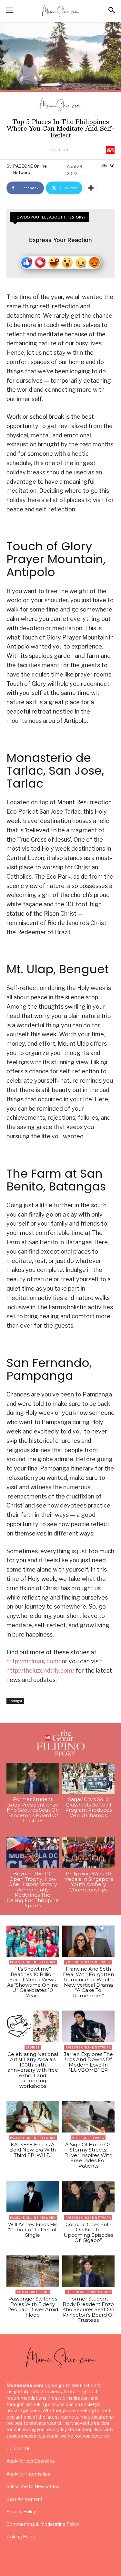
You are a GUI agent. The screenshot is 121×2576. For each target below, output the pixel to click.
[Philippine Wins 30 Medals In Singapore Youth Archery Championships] (89, 1853)
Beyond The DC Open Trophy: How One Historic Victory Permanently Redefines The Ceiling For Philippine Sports (33, 1890)
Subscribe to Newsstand (33, 2486)
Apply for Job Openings (31, 2461)
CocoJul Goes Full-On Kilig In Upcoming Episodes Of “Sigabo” (88, 2232)
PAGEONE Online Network (30, 169)
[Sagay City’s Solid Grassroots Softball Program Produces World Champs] (89, 1778)
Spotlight (60, 150)
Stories (33, 2047)
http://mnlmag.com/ (33, 1661)
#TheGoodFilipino (88, 2138)
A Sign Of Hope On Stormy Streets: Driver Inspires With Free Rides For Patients (88, 2155)
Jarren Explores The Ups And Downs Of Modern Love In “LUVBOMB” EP (88, 2062)
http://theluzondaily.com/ (40, 1671)
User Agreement (25, 2499)
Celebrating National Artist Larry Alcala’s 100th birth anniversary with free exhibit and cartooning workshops (33, 2070)
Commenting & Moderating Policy (43, 2524)
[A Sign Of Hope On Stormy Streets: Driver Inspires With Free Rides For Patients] (89, 2117)
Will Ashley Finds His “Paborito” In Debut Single (33, 2230)
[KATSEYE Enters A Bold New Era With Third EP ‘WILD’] (33, 2117)
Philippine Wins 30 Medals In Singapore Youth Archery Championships (88, 1882)
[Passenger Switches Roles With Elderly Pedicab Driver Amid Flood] (33, 2271)
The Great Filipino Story (88, 2292)
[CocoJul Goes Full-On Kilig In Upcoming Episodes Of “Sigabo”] (89, 2197)
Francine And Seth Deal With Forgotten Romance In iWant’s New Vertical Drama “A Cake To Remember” (88, 1982)
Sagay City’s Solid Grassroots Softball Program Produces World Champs (88, 1807)
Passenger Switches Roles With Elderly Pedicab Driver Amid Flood (33, 2307)
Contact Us (19, 2448)
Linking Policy (21, 2537)
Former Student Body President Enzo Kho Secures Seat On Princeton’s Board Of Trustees (33, 1810)
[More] (91, 188)
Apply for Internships (28, 2474)
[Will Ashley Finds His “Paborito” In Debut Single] (33, 2197)
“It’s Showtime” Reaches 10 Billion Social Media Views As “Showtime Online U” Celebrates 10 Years (33, 1982)
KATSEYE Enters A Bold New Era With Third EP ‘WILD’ (33, 2150)
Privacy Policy (21, 2511)
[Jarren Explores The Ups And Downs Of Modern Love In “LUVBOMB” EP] (89, 2026)
